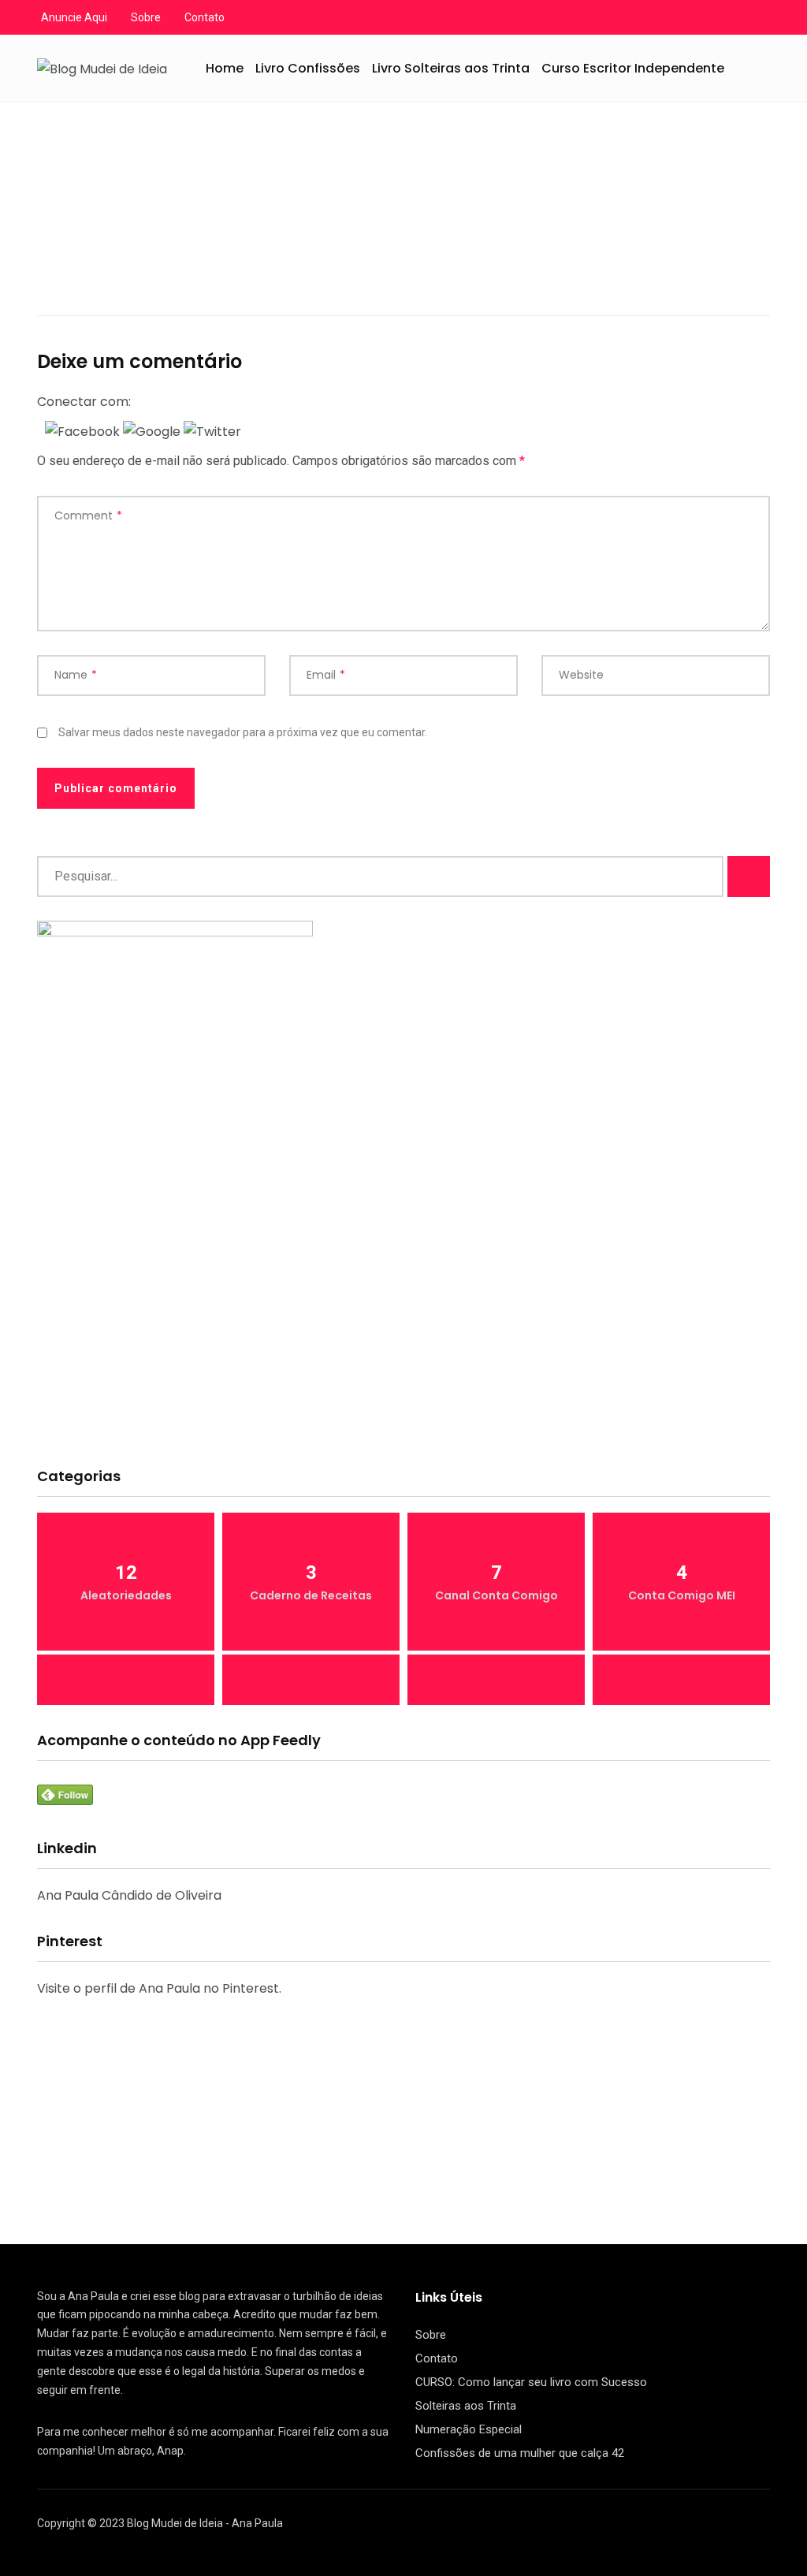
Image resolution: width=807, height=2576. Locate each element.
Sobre (146, 17)
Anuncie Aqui (74, 17)
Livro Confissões (308, 68)
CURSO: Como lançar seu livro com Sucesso (531, 2382)
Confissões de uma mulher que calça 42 (520, 2453)
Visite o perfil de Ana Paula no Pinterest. (159, 1988)
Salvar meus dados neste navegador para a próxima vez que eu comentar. (243, 732)
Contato (205, 17)
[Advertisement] (403, 1331)
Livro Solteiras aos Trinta (451, 68)
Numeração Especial (469, 2429)
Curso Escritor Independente (633, 68)
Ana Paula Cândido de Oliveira (129, 1895)
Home (225, 68)
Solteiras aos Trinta (466, 2406)
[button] (84, 431)
